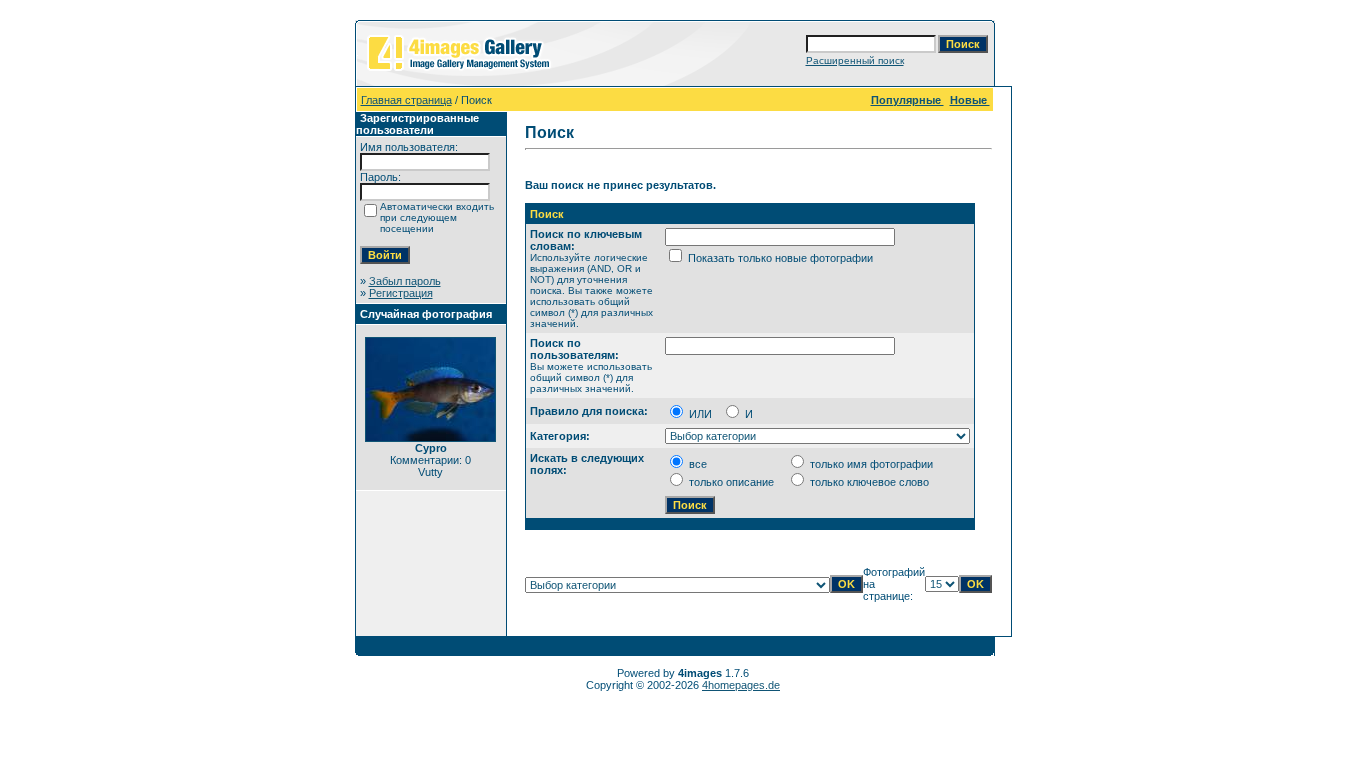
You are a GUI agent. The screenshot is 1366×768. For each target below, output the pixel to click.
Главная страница (406, 100)
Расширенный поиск (855, 60)
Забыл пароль (405, 281)
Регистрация (401, 293)
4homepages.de (741, 685)
